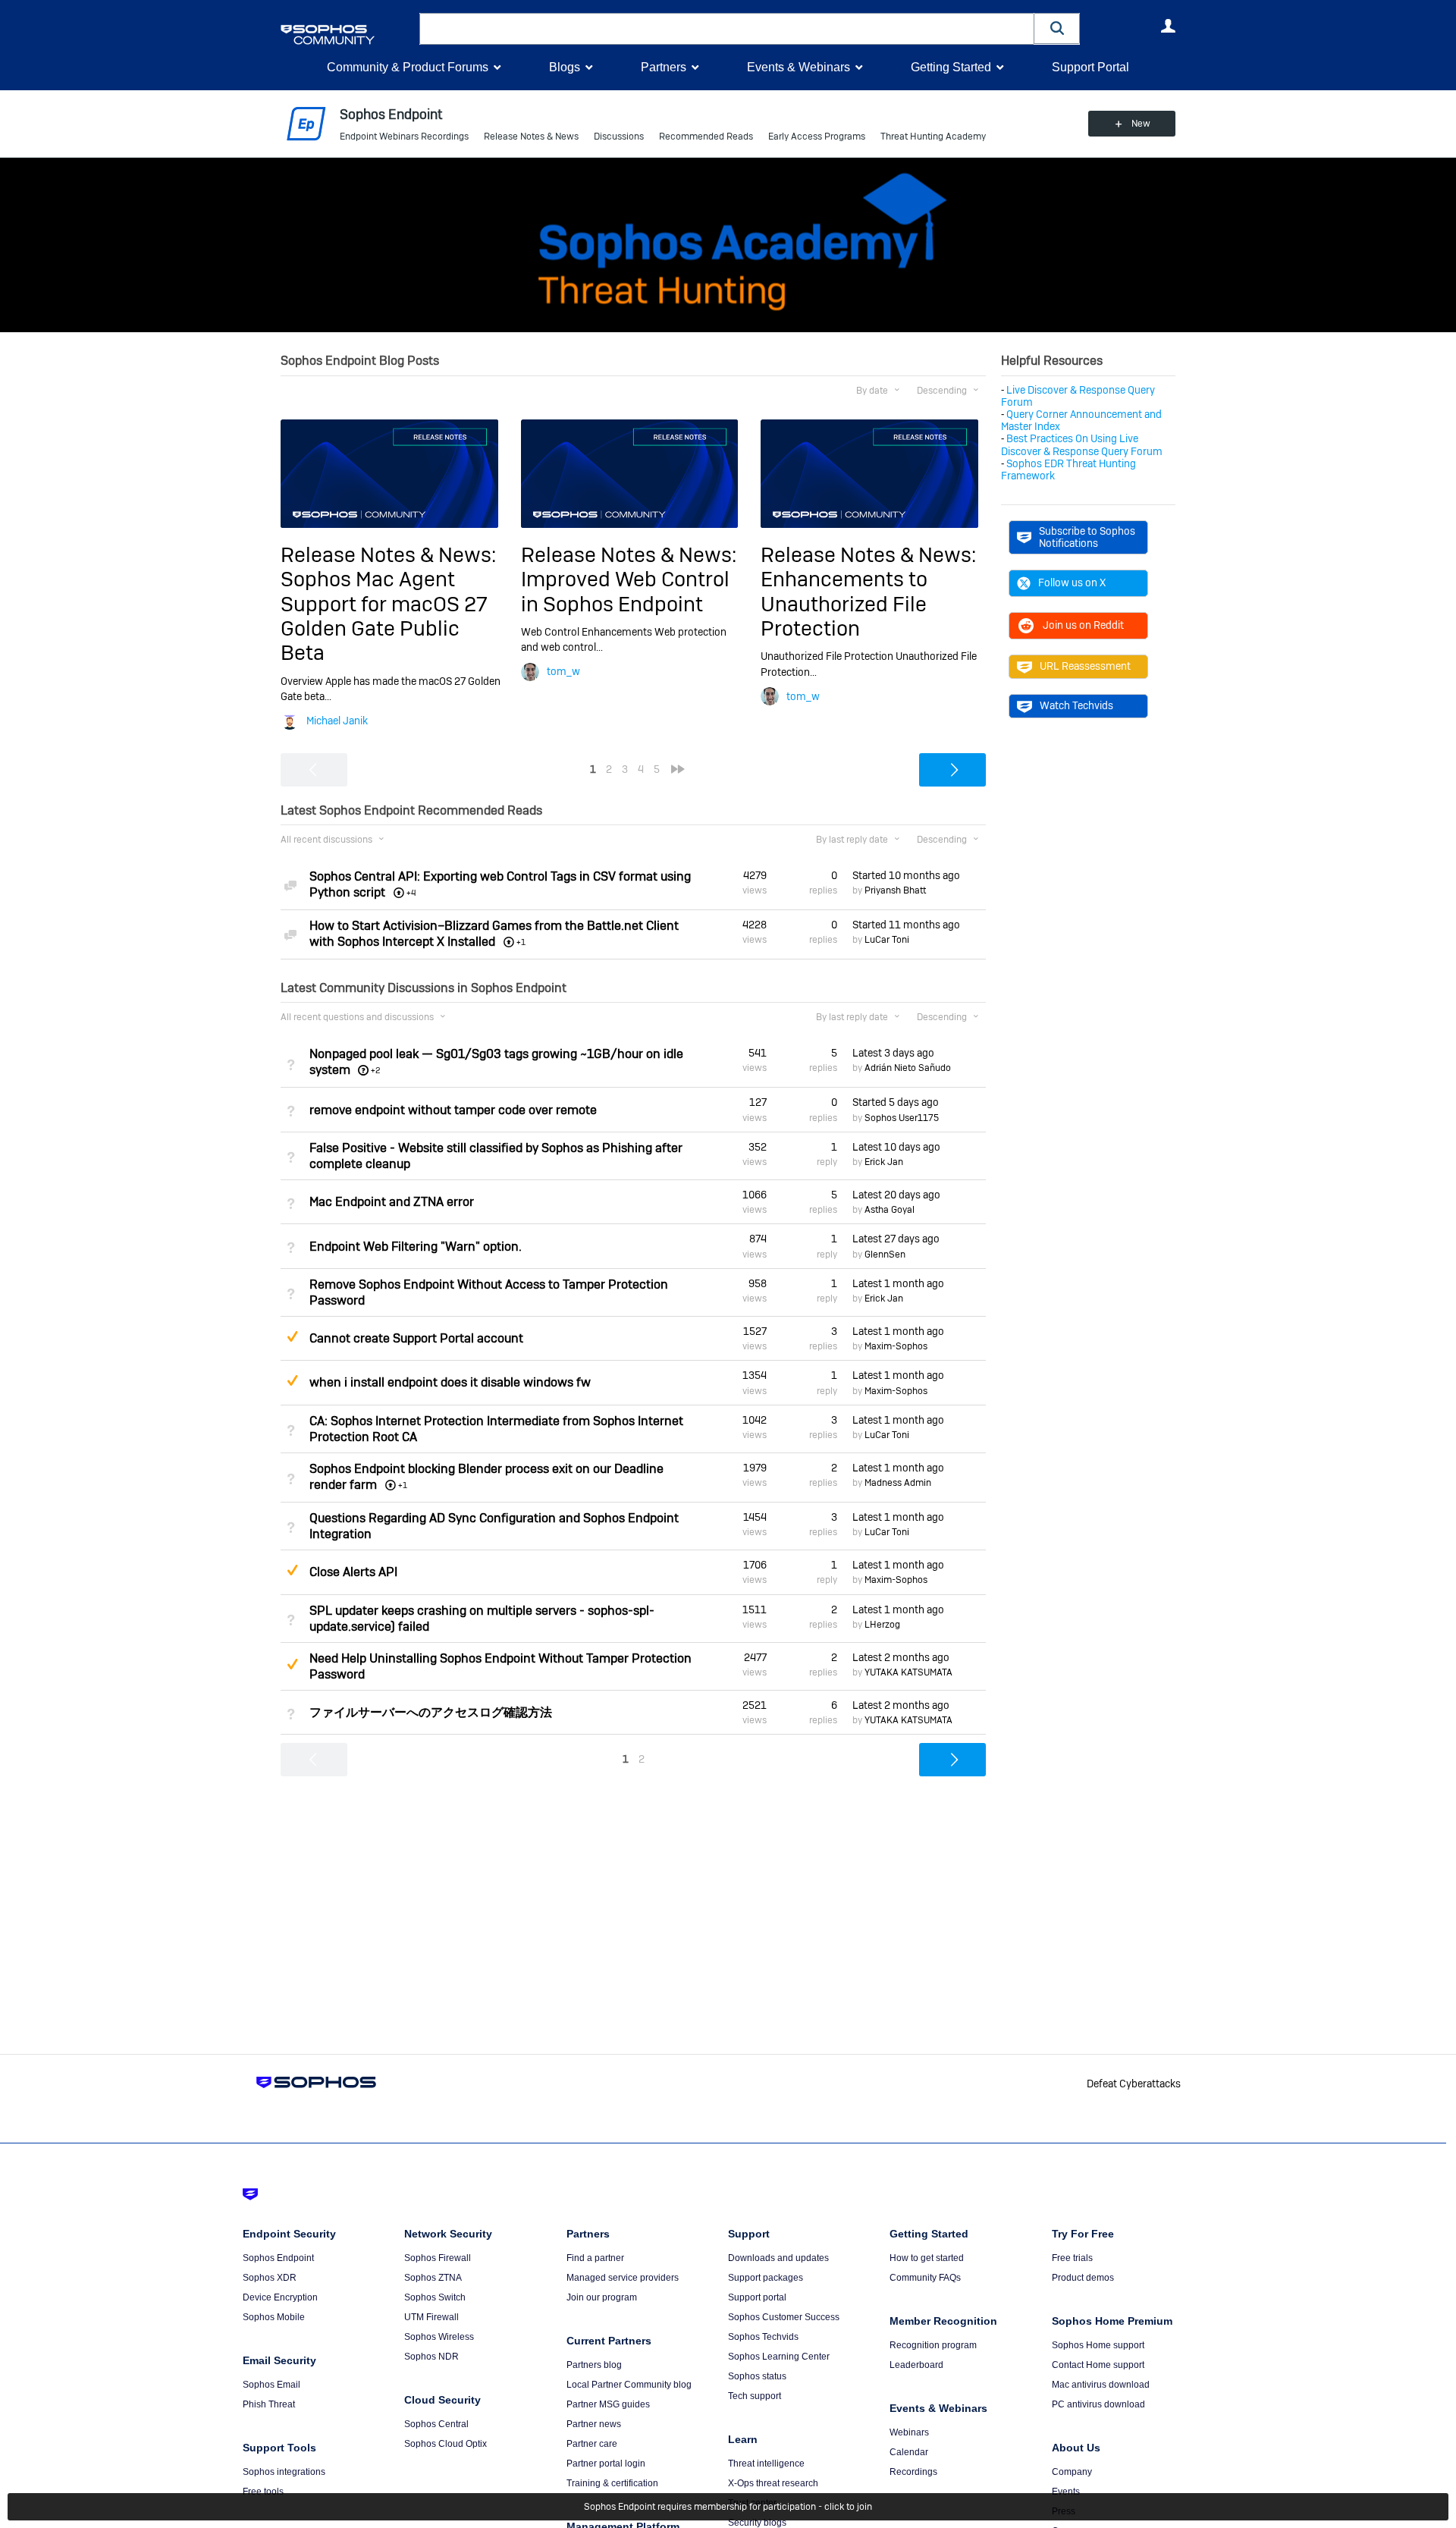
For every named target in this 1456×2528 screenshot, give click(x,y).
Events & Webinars (799, 67)
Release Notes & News (531, 137)
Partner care (592, 2444)
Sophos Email (271, 2385)
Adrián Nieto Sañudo (908, 1068)
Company (1072, 2472)
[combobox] (727, 29)
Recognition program (933, 2345)
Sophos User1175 (902, 1118)
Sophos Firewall (438, 2258)
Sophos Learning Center (779, 2357)
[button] (1057, 28)
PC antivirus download (1098, 2404)
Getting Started (951, 67)
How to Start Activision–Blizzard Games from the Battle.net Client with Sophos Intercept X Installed (494, 934)
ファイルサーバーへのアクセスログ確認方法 (431, 1712)
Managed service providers (623, 2278)
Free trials (1072, 2258)
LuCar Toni (887, 940)
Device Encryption (280, 2297)
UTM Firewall (431, 2317)
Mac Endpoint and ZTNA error (392, 1202)
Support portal (757, 2297)
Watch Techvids (1076, 705)
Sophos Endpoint (278, 2258)
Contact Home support (1098, 2365)
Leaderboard (916, 2365)
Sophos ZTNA (433, 2278)
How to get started (927, 2258)
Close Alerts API (353, 1572)
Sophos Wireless (439, 2337)
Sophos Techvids (763, 2337)
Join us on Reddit (1083, 625)
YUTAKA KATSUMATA (908, 1672)
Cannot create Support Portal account (416, 1338)
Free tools (263, 2492)
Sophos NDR (431, 2357)
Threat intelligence (766, 2464)
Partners (664, 67)
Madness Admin (898, 1483)
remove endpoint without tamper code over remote (453, 1110)
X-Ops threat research (773, 2483)
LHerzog (882, 1625)
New (1141, 124)
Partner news (594, 2424)
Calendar (909, 2452)
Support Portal (1090, 67)
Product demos (1083, 2278)
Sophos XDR (270, 2278)
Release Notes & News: (388, 555)
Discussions (619, 137)
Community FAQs (925, 2278)
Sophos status (757, 2376)
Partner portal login (606, 2464)
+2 (376, 1070)
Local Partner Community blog (629, 2385)
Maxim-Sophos (896, 1346)
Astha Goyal (890, 1210)
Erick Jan (884, 1162)
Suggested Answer (292, 1336)
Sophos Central (436, 2424)
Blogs (565, 67)
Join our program (602, 2297)
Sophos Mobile (274, 2317)
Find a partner (595, 2258)
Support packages (766, 2278)
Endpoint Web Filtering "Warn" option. (416, 1247)
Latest (893, 1053)
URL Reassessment (1085, 666)
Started (906, 875)
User (1168, 26)
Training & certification (612, 2483)
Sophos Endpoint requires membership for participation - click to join (728, 2507)
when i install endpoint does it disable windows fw (450, 1382)
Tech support (755, 2396)
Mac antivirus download (1101, 2385)
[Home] (347, 35)
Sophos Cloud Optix (446, 2444)
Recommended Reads (706, 137)
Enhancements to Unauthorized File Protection (844, 604)
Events (1066, 2492)
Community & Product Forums (408, 67)
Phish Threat (269, 2404)
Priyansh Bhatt (895, 890)
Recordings (913, 2472)
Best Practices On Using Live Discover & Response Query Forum (1082, 444)
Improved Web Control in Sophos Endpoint (625, 591)
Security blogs (757, 2523)
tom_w (563, 671)
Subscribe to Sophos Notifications (1087, 537)
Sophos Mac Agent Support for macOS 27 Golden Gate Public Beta (384, 616)
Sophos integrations (284, 2472)
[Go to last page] (678, 769)
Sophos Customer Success (784, 2317)
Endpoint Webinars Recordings (404, 137)
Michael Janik (337, 721)
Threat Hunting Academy (933, 137)
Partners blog (594, 2365)
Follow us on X (1072, 583)
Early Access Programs (817, 137)
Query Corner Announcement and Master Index (1081, 420)
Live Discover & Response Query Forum (1078, 396)
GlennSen (885, 1255)
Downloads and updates (778, 2258)
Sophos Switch (435, 2297)
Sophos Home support (1098, 2345)
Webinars (909, 2432)
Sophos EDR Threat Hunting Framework (1068, 469)
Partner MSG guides (608, 2404)
